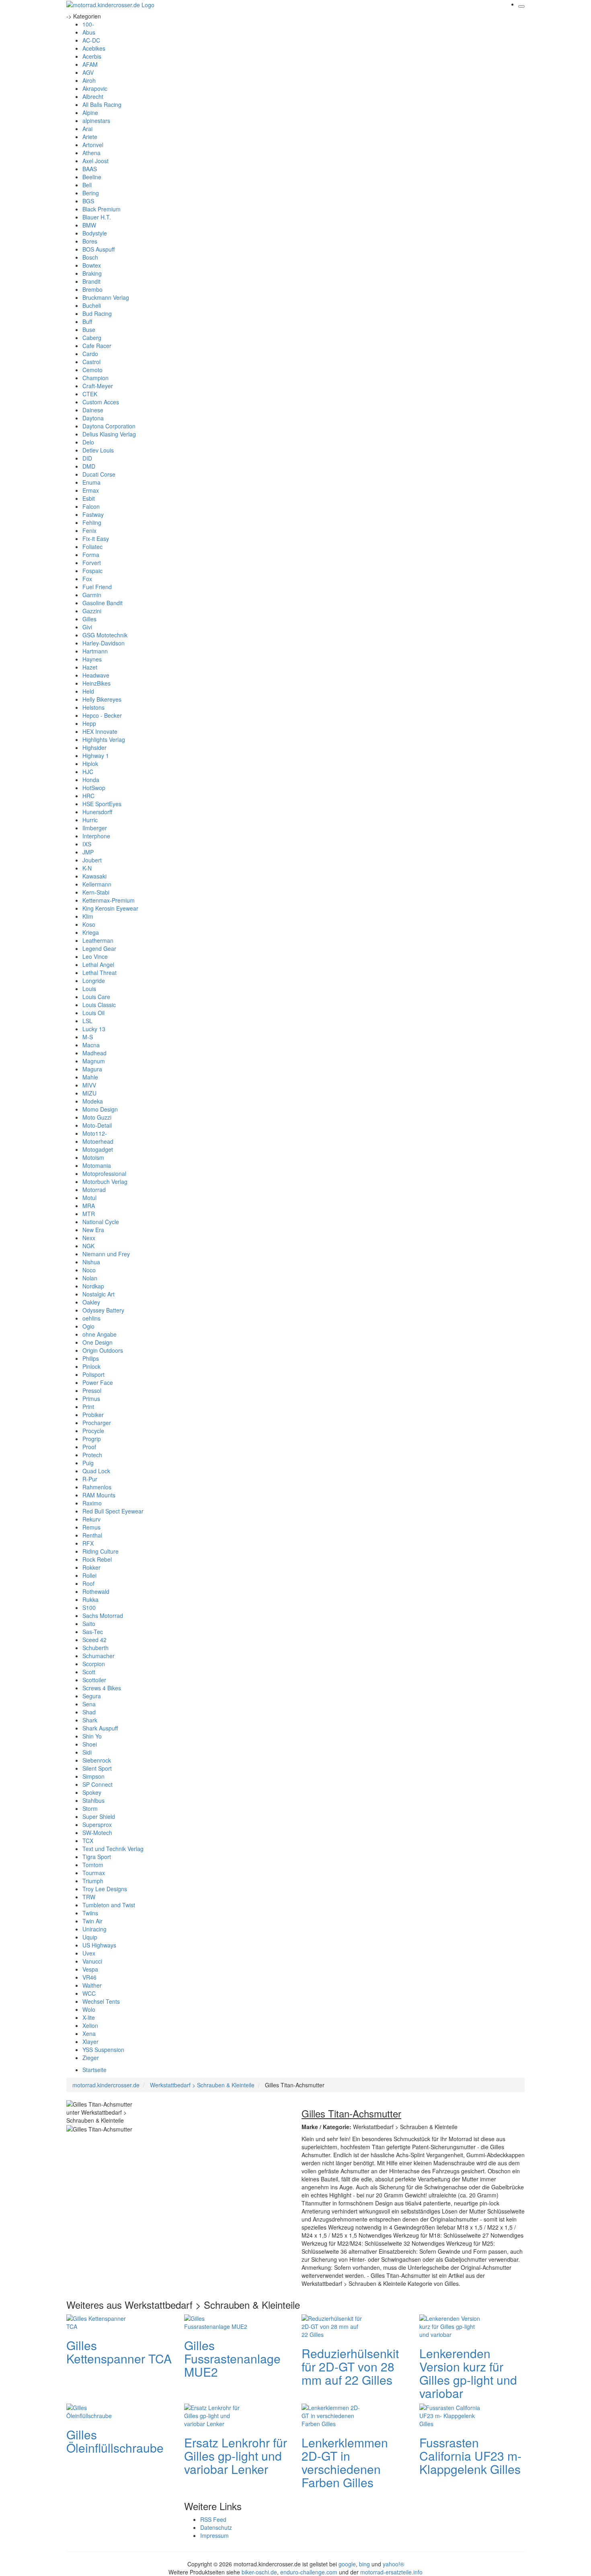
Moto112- (95, 1133)
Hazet (90, 667)
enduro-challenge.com (309, 2572)
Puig (88, 1463)
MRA (89, 1206)
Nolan (90, 1278)
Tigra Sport (97, 1857)
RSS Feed (213, 2519)
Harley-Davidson (104, 643)
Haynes (92, 659)
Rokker (91, 1567)
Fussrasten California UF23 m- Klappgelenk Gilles (470, 2456)
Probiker (93, 1415)
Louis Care (96, 997)
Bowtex (92, 265)
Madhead (94, 1053)
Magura (92, 1069)
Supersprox (97, 1824)
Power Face (98, 1382)
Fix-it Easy (96, 539)
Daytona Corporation (109, 426)
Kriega (91, 932)
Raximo (92, 1503)
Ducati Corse (99, 474)
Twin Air (92, 1921)
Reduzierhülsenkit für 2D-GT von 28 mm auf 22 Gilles (350, 2366)
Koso (89, 924)
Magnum (94, 1061)
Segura (92, 1696)
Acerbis (92, 56)
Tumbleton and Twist (109, 1905)
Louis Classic (99, 1005)
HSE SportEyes (102, 804)
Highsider (94, 747)
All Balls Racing (102, 104)
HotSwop (94, 788)
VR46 (89, 1977)
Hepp (89, 723)
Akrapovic (95, 88)
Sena (89, 1704)
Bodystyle (95, 233)
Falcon (91, 506)
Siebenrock (97, 1760)
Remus (91, 1527)
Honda (91, 780)
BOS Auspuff (98, 249)
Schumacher (98, 1656)
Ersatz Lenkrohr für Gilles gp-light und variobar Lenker (236, 2456)
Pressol (92, 1390)
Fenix (89, 530)
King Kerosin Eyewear (110, 908)
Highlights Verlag (104, 739)
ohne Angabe (100, 1334)
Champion (95, 378)
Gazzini (92, 611)
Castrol (91, 362)
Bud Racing (97, 313)
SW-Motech (97, 1833)
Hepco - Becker (102, 715)
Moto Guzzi (97, 1117)
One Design (97, 1342)
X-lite (89, 2017)
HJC (88, 772)
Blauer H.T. (97, 217)
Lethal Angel (98, 964)
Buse (89, 330)
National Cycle (101, 1222)
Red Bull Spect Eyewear (113, 1511)
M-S (88, 1037)
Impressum (214, 2535)
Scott (89, 1672)
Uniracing (94, 1929)
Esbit (89, 498)
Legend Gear (99, 948)
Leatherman (98, 940)
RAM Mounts (99, 1495)
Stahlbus (93, 1800)
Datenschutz (216, 2527)
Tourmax (94, 1873)
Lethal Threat (100, 973)
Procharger (97, 1423)
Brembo (92, 289)
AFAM (90, 64)
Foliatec (92, 547)
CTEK (90, 394)
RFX (88, 1543)
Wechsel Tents (101, 2001)
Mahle (90, 1077)
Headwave (96, 675)
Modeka (93, 1101)
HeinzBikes (96, 683)
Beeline (92, 177)
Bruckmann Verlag (106, 297)
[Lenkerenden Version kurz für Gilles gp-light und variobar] (451, 2325)
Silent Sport (97, 1768)
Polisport (93, 1374)
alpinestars (96, 121)
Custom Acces (101, 402)
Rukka (90, 1599)
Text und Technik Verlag (113, 1849)
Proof (89, 1447)
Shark (90, 1720)
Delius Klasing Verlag (109, 434)
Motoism (93, 1157)
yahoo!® (393, 2564)
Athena (91, 153)
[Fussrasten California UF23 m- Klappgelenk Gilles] (451, 2414)
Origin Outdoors (103, 1350)
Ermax (91, 490)
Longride (94, 981)
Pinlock (91, 1366)
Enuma (91, 482)
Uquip (90, 1937)
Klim (88, 916)
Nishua (91, 1262)
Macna (91, 1045)
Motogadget (98, 1149)
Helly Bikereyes (102, 699)
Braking (92, 273)
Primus (91, 1399)
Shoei (90, 1744)
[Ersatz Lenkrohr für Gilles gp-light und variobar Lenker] (216, 2414)
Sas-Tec (93, 1632)
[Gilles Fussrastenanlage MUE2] (216, 2321)
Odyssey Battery (103, 1310)
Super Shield (99, 1816)
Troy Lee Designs (105, 1889)
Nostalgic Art (98, 1294)
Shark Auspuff (100, 1728)
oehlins (91, 1318)
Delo (88, 442)
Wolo (89, 2009)
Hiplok (90, 764)
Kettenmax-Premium (109, 900)
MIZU (89, 1093)
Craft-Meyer (98, 386)
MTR (89, 1214)
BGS (88, 201)
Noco (89, 1270)
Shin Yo (92, 1736)
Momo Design (100, 1109)
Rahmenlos (97, 1487)
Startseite (94, 2070)
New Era (93, 1230)
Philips (91, 1358)
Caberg (92, 338)
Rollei (89, 1575)
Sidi (87, 1752)
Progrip (92, 1439)
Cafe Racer (97, 346)
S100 (89, 1607)
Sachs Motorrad (103, 1616)
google (347, 2564)
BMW (89, 225)
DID (87, 458)
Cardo (90, 354)
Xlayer (90, 2042)
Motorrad (94, 1190)
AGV (88, 72)
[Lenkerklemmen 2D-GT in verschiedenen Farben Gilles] (334, 2414)
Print (88, 1407)
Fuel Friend (97, 587)
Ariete (90, 137)
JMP (88, 852)
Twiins (90, 1913)
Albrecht (93, 96)
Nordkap (93, 1286)
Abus (89, 32)
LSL (87, 1021)
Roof (88, 1583)
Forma (91, 555)
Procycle (93, 1431)
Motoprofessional (104, 1173)
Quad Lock (96, 1471)
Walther (92, 1985)
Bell (87, 185)
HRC (88, 796)
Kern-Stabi (96, 892)
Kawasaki (94, 876)
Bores (90, 241)
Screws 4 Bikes (102, 1688)
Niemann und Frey (106, 1254)
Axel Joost (95, 161)
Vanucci (92, 1961)
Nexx (89, 1238)
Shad (89, 1712)
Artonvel (93, 145)
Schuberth (95, 1648)
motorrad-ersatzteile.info (391, 2572)
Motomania (97, 1165)
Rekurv (91, 1519)
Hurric (90, 820)
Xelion (90, 2025)
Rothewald (96, 1591)
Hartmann (95, 651)
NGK (88, 1246)
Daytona (93, 418)
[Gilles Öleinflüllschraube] (98, 2410)
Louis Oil (93, 1013)
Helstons (93, 707)
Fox (87, 579)
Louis (89, 989)
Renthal (92, 1535)
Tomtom (93, 1865)
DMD (89, 466)
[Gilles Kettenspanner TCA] (98, 2321)
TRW (89, 1897)
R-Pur (90, 1479)
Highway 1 (96, 756)
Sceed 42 (94, 1640)
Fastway (93, 514)
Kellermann (97, 884)
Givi (87, 627)
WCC (89, 1993)
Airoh (89, 80)
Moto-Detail (97, 1125)
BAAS (90, 169)
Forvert (92, 563)
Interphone (96, 836)
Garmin (92, 595)
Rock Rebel (97, 1559)
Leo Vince (95, 956)
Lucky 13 (94, 1029)
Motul (89, 1198)
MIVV (89, 1085)
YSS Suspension (103, 2050)
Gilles (89, 619)
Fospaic (92, 571)
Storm (90, 1808)
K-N (87, 868)
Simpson (93, 1776)
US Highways (99, 1945)
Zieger (91, 2058)
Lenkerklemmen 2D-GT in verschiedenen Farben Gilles (345, 2462)
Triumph (93, 1881)
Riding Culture (101, 1551)
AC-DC (91, 40)
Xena (89, 2033)
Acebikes (94, 48)
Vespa (90, 1969)
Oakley (91, 1302)
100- (88, 24)
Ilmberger (95, 828)
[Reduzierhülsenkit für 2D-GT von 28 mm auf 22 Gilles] (334, 2325)
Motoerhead (98, 1141)
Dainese (93, 410)
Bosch (90, 257)
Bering (91, 193)
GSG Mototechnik (105, 635)
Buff (87, 321)
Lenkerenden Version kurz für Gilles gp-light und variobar (468, 2373)
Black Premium (102, 209)
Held (88, 691)
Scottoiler (94, 1680)
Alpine (90, 113)
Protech (92, 1455)
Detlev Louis (98, 450)
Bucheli (92, 305)
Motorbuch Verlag (105, 1182)
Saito (89, 1624)
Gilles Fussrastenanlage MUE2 (232, 2358)
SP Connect (97, 1784)
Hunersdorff (97, 812)
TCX (88, 1841)
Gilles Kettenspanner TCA (119, 2352)
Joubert (92, 860)
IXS (87, 844)
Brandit (91, 281)
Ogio (88, 1326)
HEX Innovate (100, 731)
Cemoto (92, 370)
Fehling (92, 522)
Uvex (89, 1953)
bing (364, 2564)
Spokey (92, 1792)
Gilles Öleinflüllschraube (115, 2441)
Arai (87, 129)
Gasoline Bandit (103, 603)
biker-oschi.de (259, 2572)
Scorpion (94, 1664)
